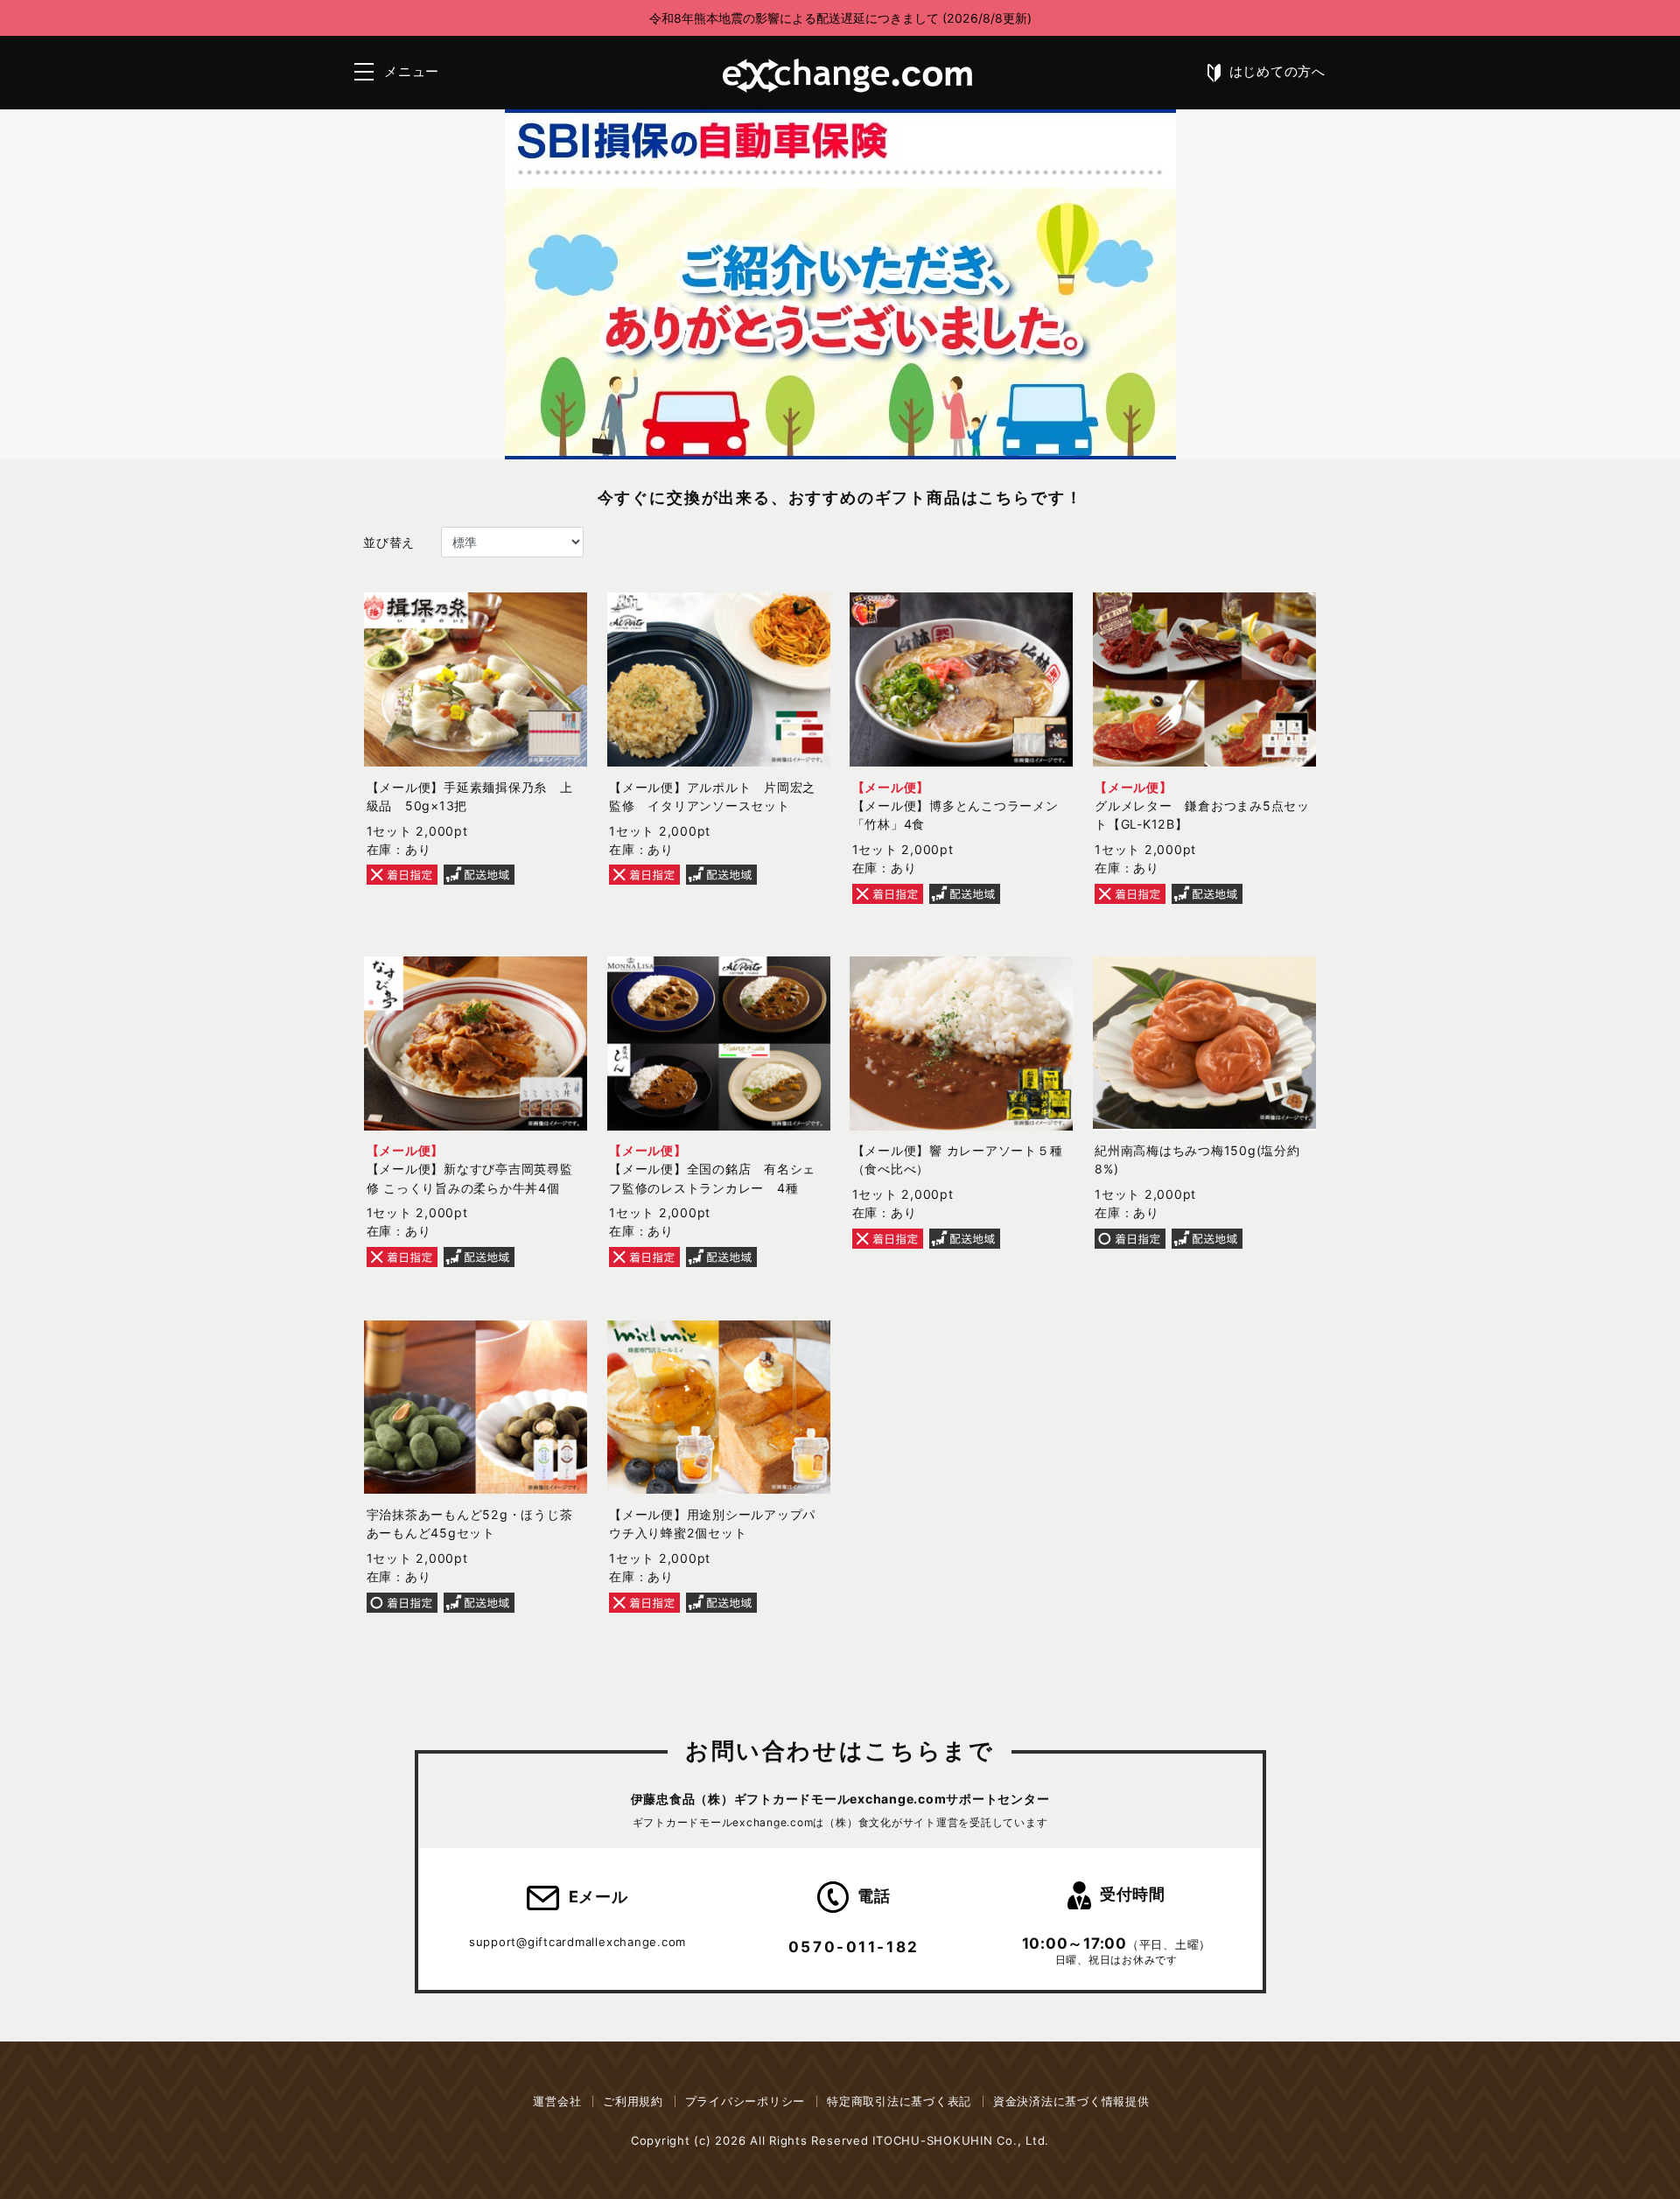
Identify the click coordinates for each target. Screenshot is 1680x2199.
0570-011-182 (854, 1947)
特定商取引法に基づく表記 (899, 2101)
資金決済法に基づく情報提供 (1071, 2101)
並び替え (389, 542)
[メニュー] (364, 72)
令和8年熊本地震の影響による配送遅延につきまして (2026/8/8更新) (840, 18)
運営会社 (557, 2101)
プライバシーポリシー (745, 2101)
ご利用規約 (633, 2101)
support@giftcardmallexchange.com (577, 1942)
